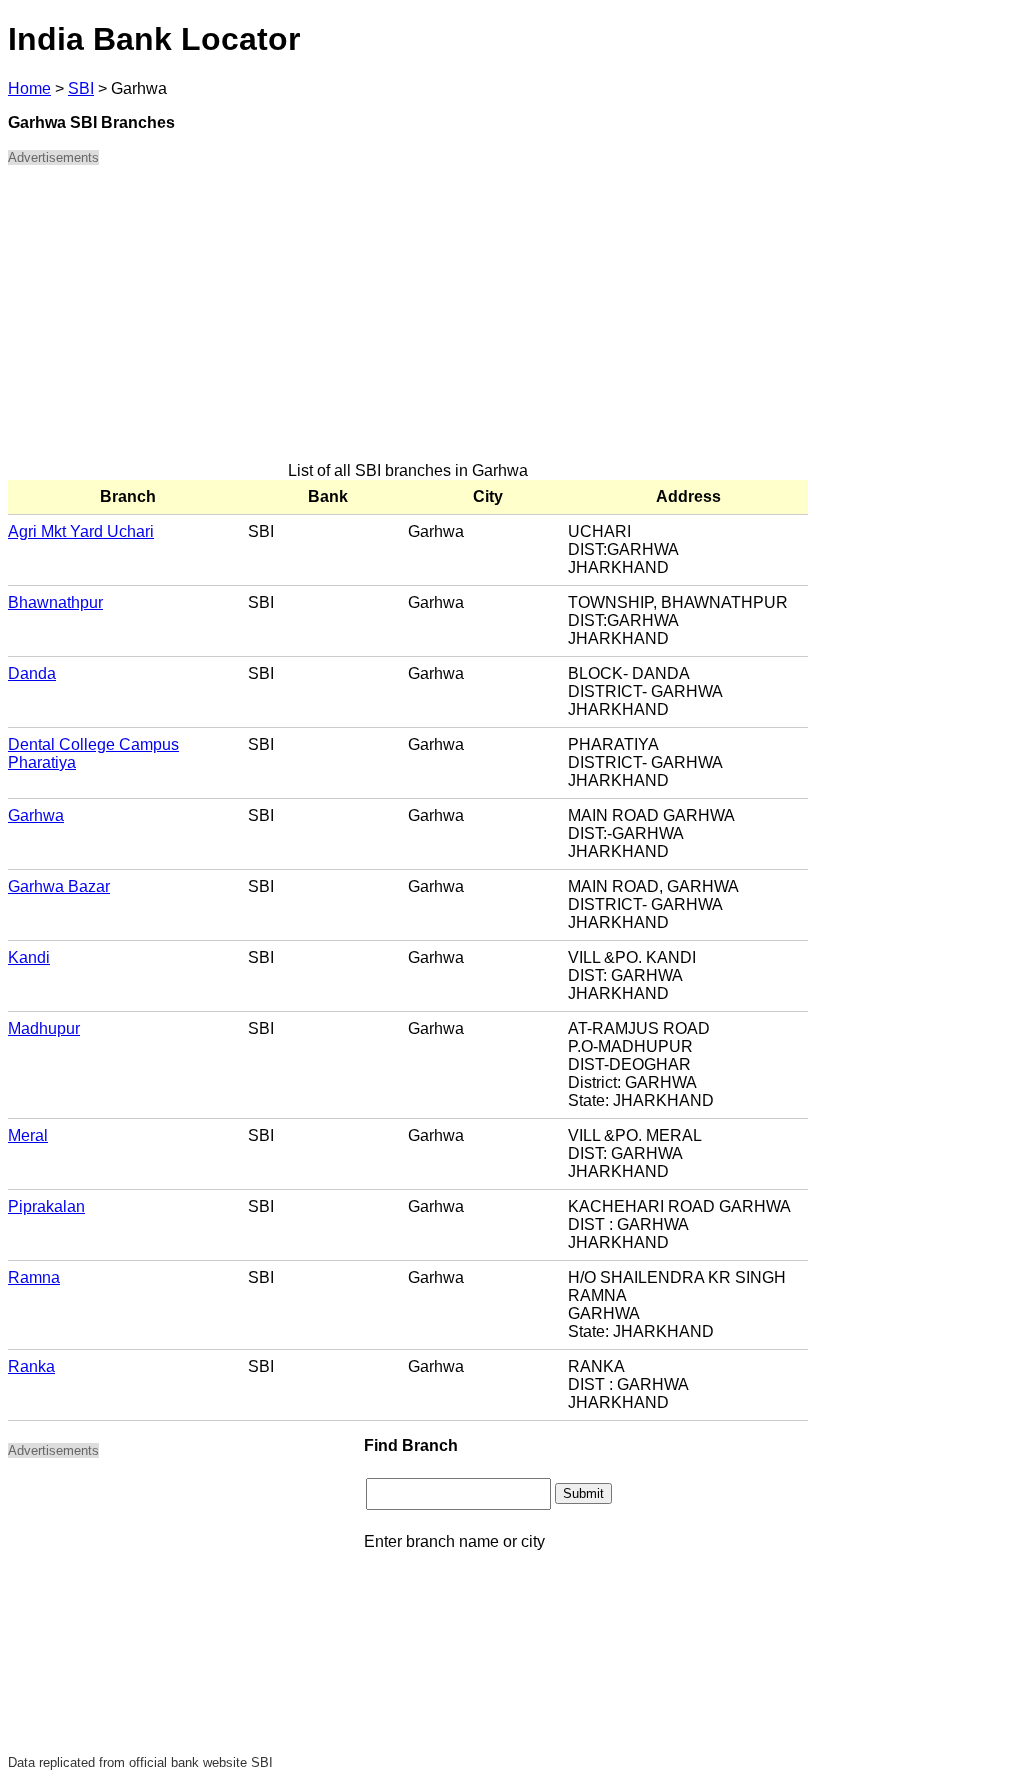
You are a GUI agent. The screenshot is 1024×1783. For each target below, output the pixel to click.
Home (29, 88)
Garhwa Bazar (59, 886)
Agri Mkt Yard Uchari (81, 531)
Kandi (29, 957)
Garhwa (36, 815)
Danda (32, 673)
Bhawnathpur (55, 602)
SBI (81, 88)
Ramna (34, 1277)
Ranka (31, 1366)
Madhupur (44, 1028)
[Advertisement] (408, 322)
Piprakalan (46, 1206)
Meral (28, 1135)
